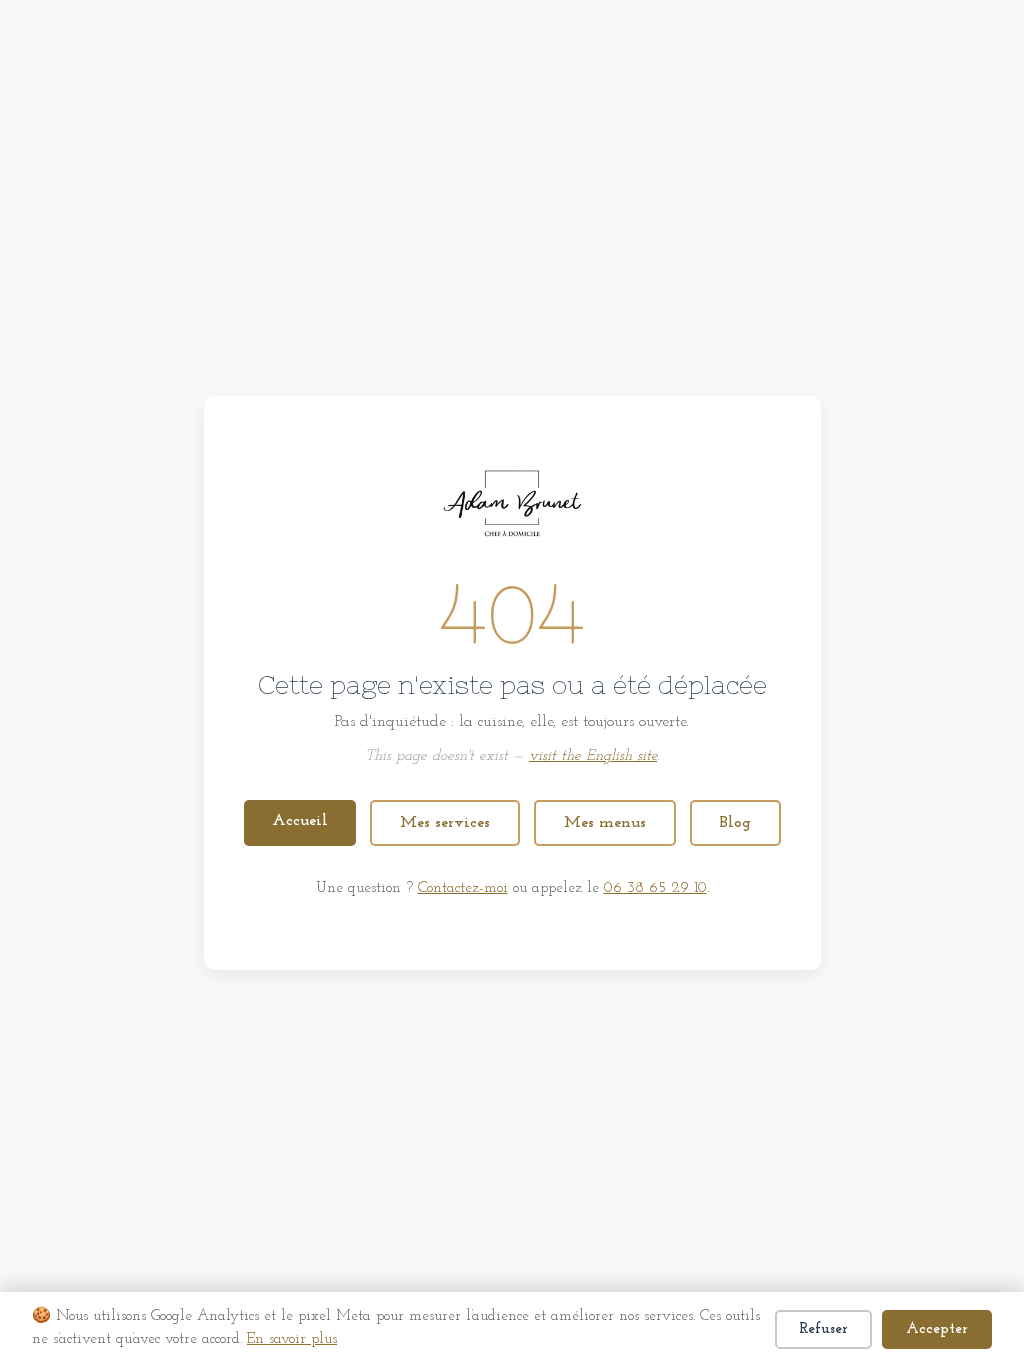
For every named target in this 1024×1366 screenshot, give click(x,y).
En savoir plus (292, 1339)
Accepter (937, 1329)
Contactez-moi (463, 888)
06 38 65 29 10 (655, 888)
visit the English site (593, 756)
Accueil (300, 821)
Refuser (823, 1329)
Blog (735, 823)
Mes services (445, 823)
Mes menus (605, 823)
